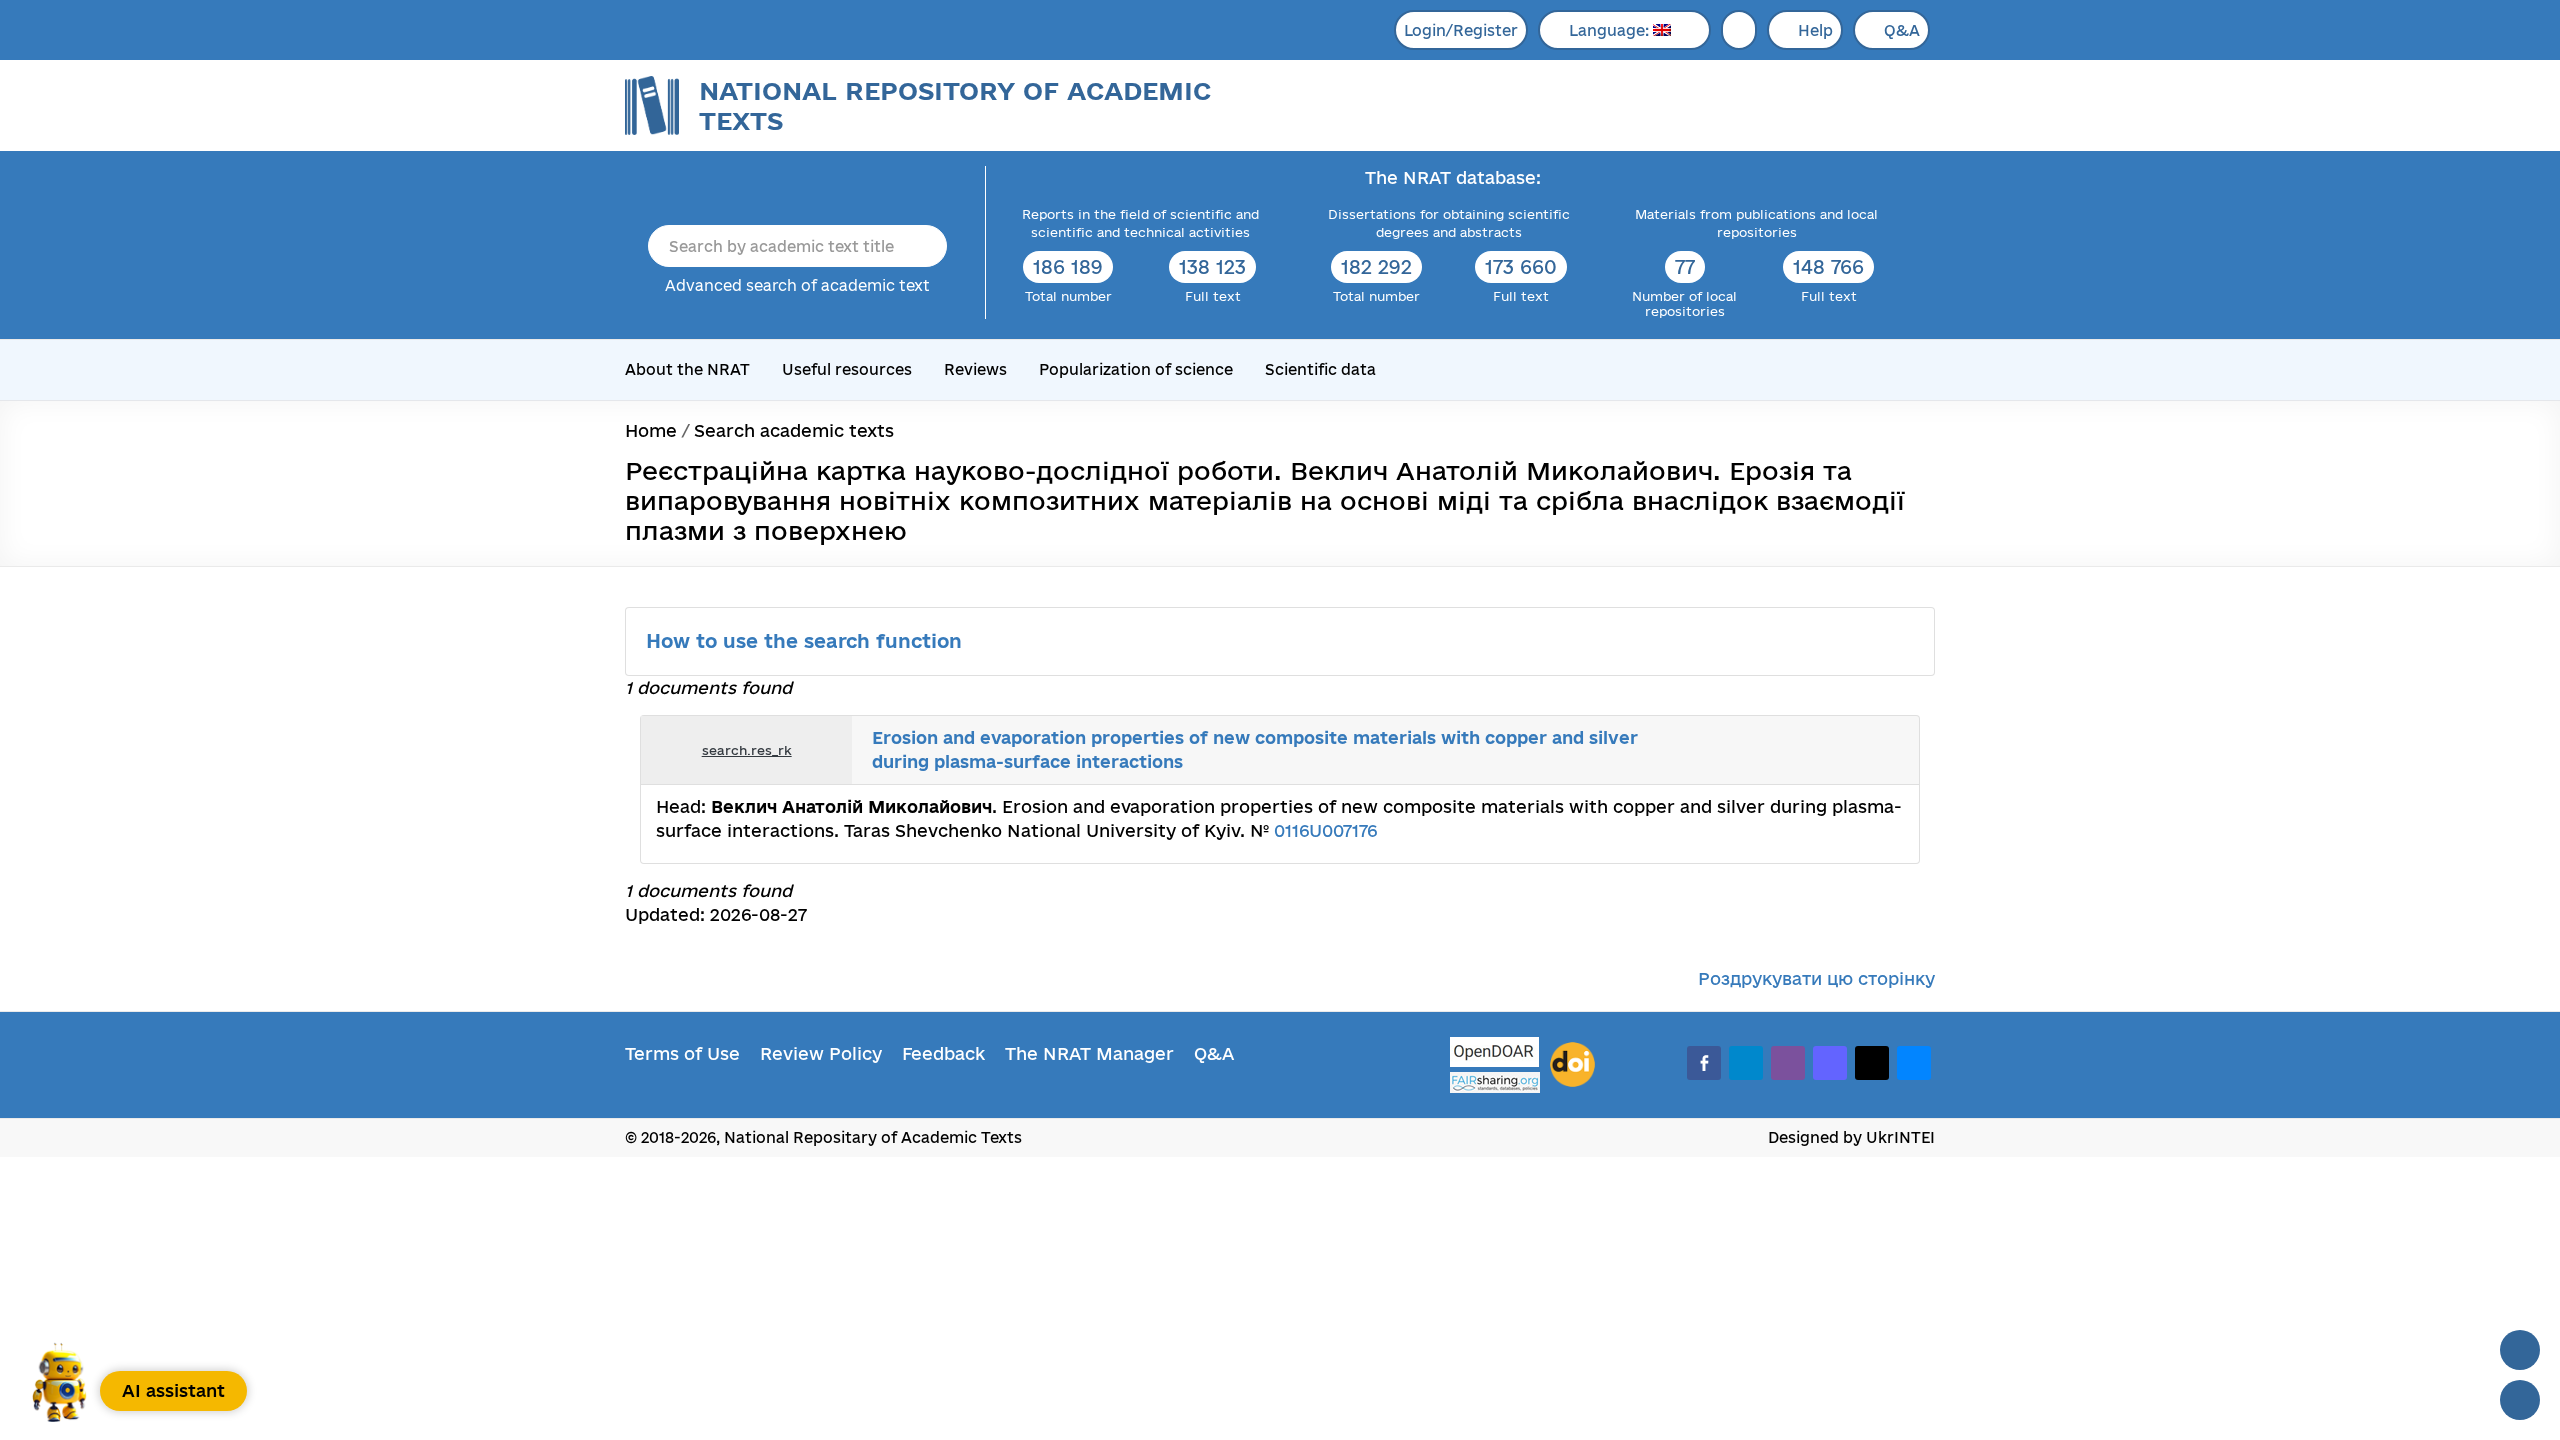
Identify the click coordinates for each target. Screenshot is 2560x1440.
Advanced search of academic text (797, 285)
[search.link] (1844, 750)
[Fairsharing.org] (1495, 1082)
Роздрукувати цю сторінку (1816, 978)
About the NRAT (687, 369)
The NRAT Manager (1089, 1053)
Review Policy (821, 1053)
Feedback (943, 1053)
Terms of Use (682, 1053)
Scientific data (1320, 369)
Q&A (1902, 30)
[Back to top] (2520, 1350)
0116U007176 (1325, 830)
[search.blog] (1888, 750)
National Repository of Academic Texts (955, 105)
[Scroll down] (2520, 1400)
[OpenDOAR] (1495, 1054)
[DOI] (1572, 1065)
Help (1815, 30)
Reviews (975, 369)
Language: (1611, 30)
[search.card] (1822, 750)
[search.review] (1866, 750)
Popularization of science (1136, 369)
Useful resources (847, 369)
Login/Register (1461, 30)
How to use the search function (807, 641)
